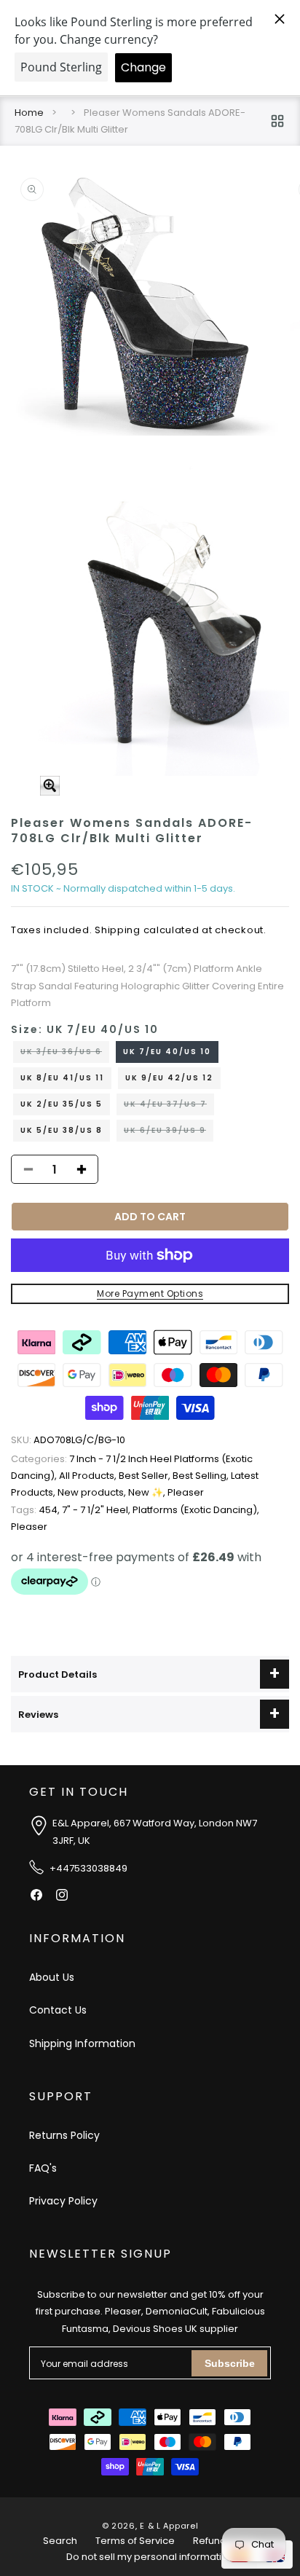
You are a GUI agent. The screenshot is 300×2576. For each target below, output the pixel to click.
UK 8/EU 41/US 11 (62, 1078)
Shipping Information (82, 2043)
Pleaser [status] (186, 1492)
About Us (52, 1977)
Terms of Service (135, 2541)
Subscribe (230, 2363)
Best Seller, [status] (146, 1476)
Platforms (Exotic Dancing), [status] (196, 1510)
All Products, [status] (89, 1476)
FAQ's (43, 2168)
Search (60, 2541)
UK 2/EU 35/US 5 (62, 1104)
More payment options (150, 1293)
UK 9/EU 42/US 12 (169, 1078)
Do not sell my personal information (150, 2557)
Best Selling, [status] (202, 1476)
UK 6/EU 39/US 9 (169, 1133)
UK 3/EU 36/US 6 (65, 1054)
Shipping (118, 930)
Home (29, 113)
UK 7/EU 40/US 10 (167, 1052)
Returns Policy (64, 2135)
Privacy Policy (63, 2201)
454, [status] (36, 1510)
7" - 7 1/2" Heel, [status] (97, 1510)
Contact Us (58, 2010)
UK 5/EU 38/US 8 (62, 1130)
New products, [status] (93, 1492)
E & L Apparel (169, 2526)
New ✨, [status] (148, 1492)
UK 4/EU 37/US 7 (169, 1107)
